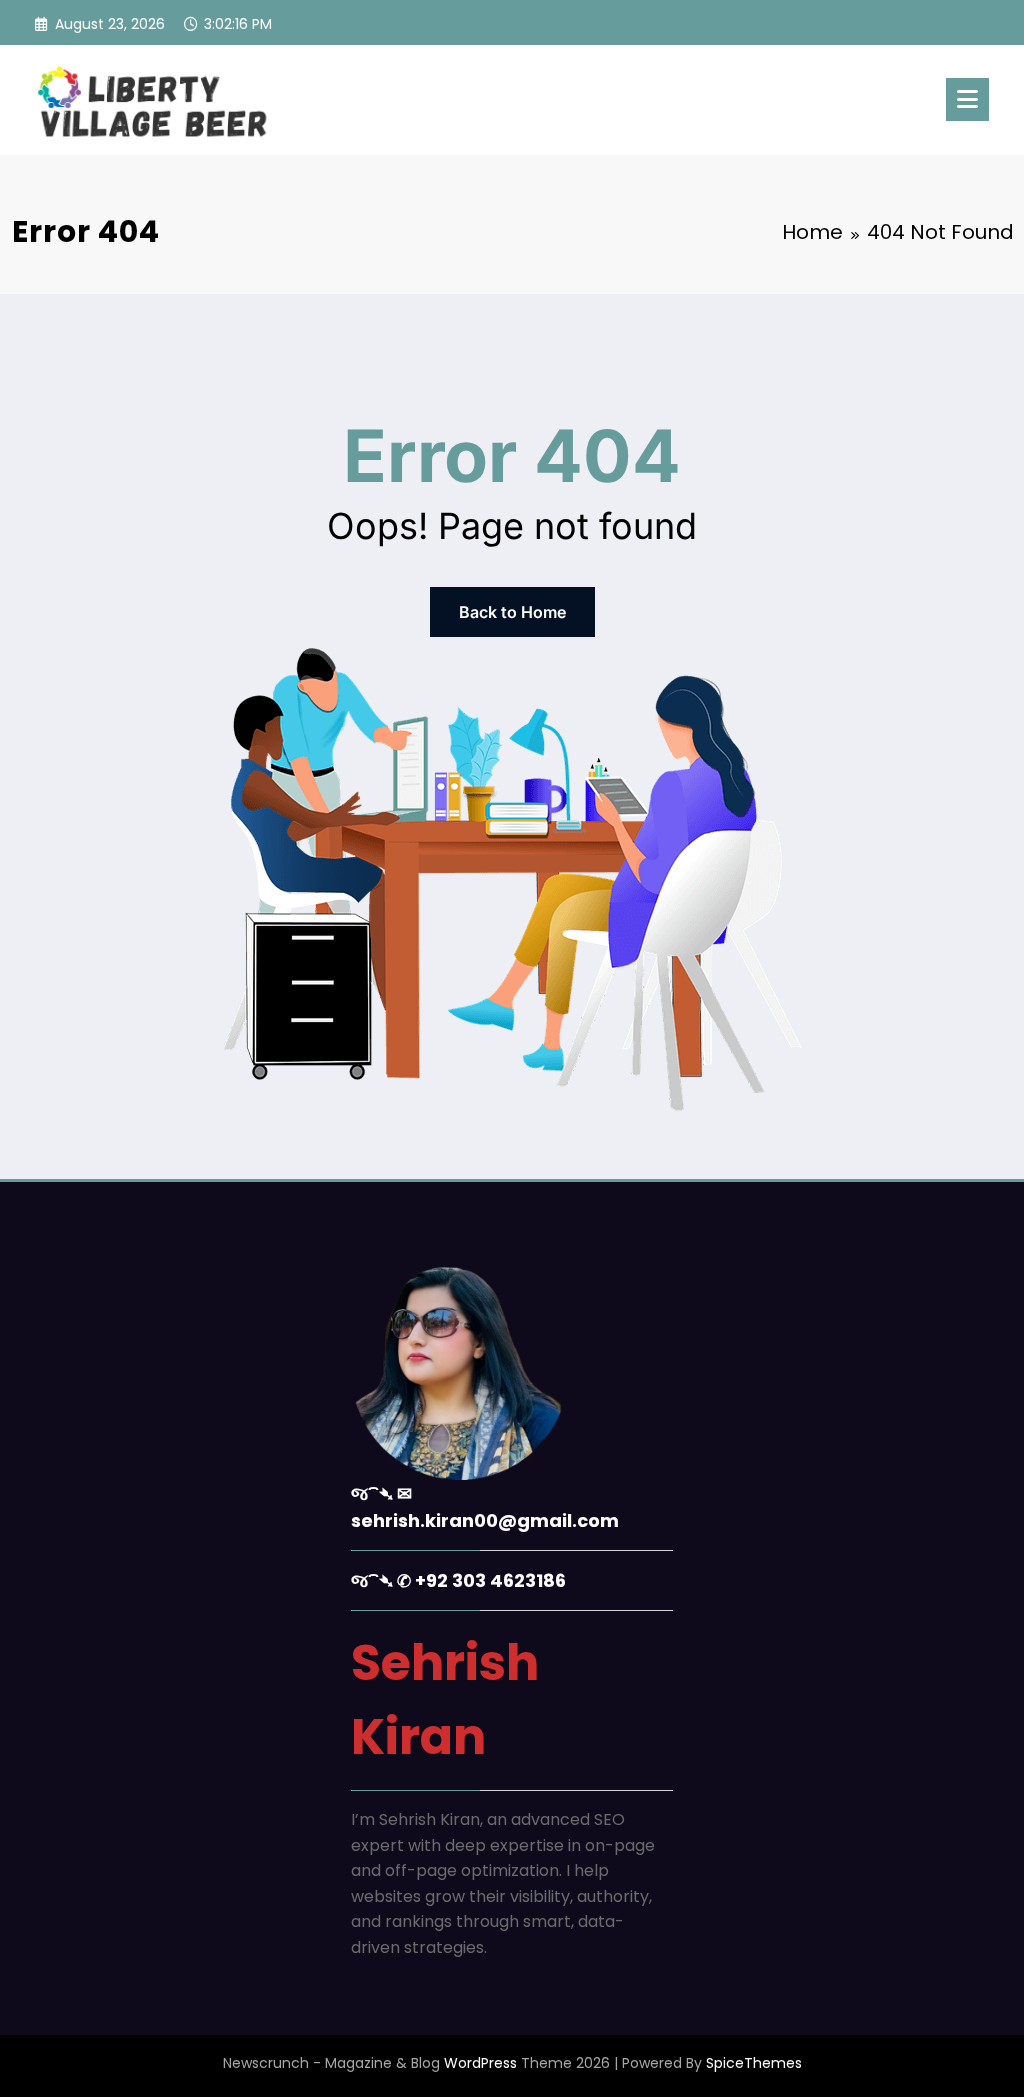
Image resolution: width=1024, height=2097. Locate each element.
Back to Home (512, 612)
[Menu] (967, 99)
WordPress (480, 2063)
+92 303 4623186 (490, 1580)
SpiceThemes (754, 2063)
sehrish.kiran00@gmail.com (485, 1520)
